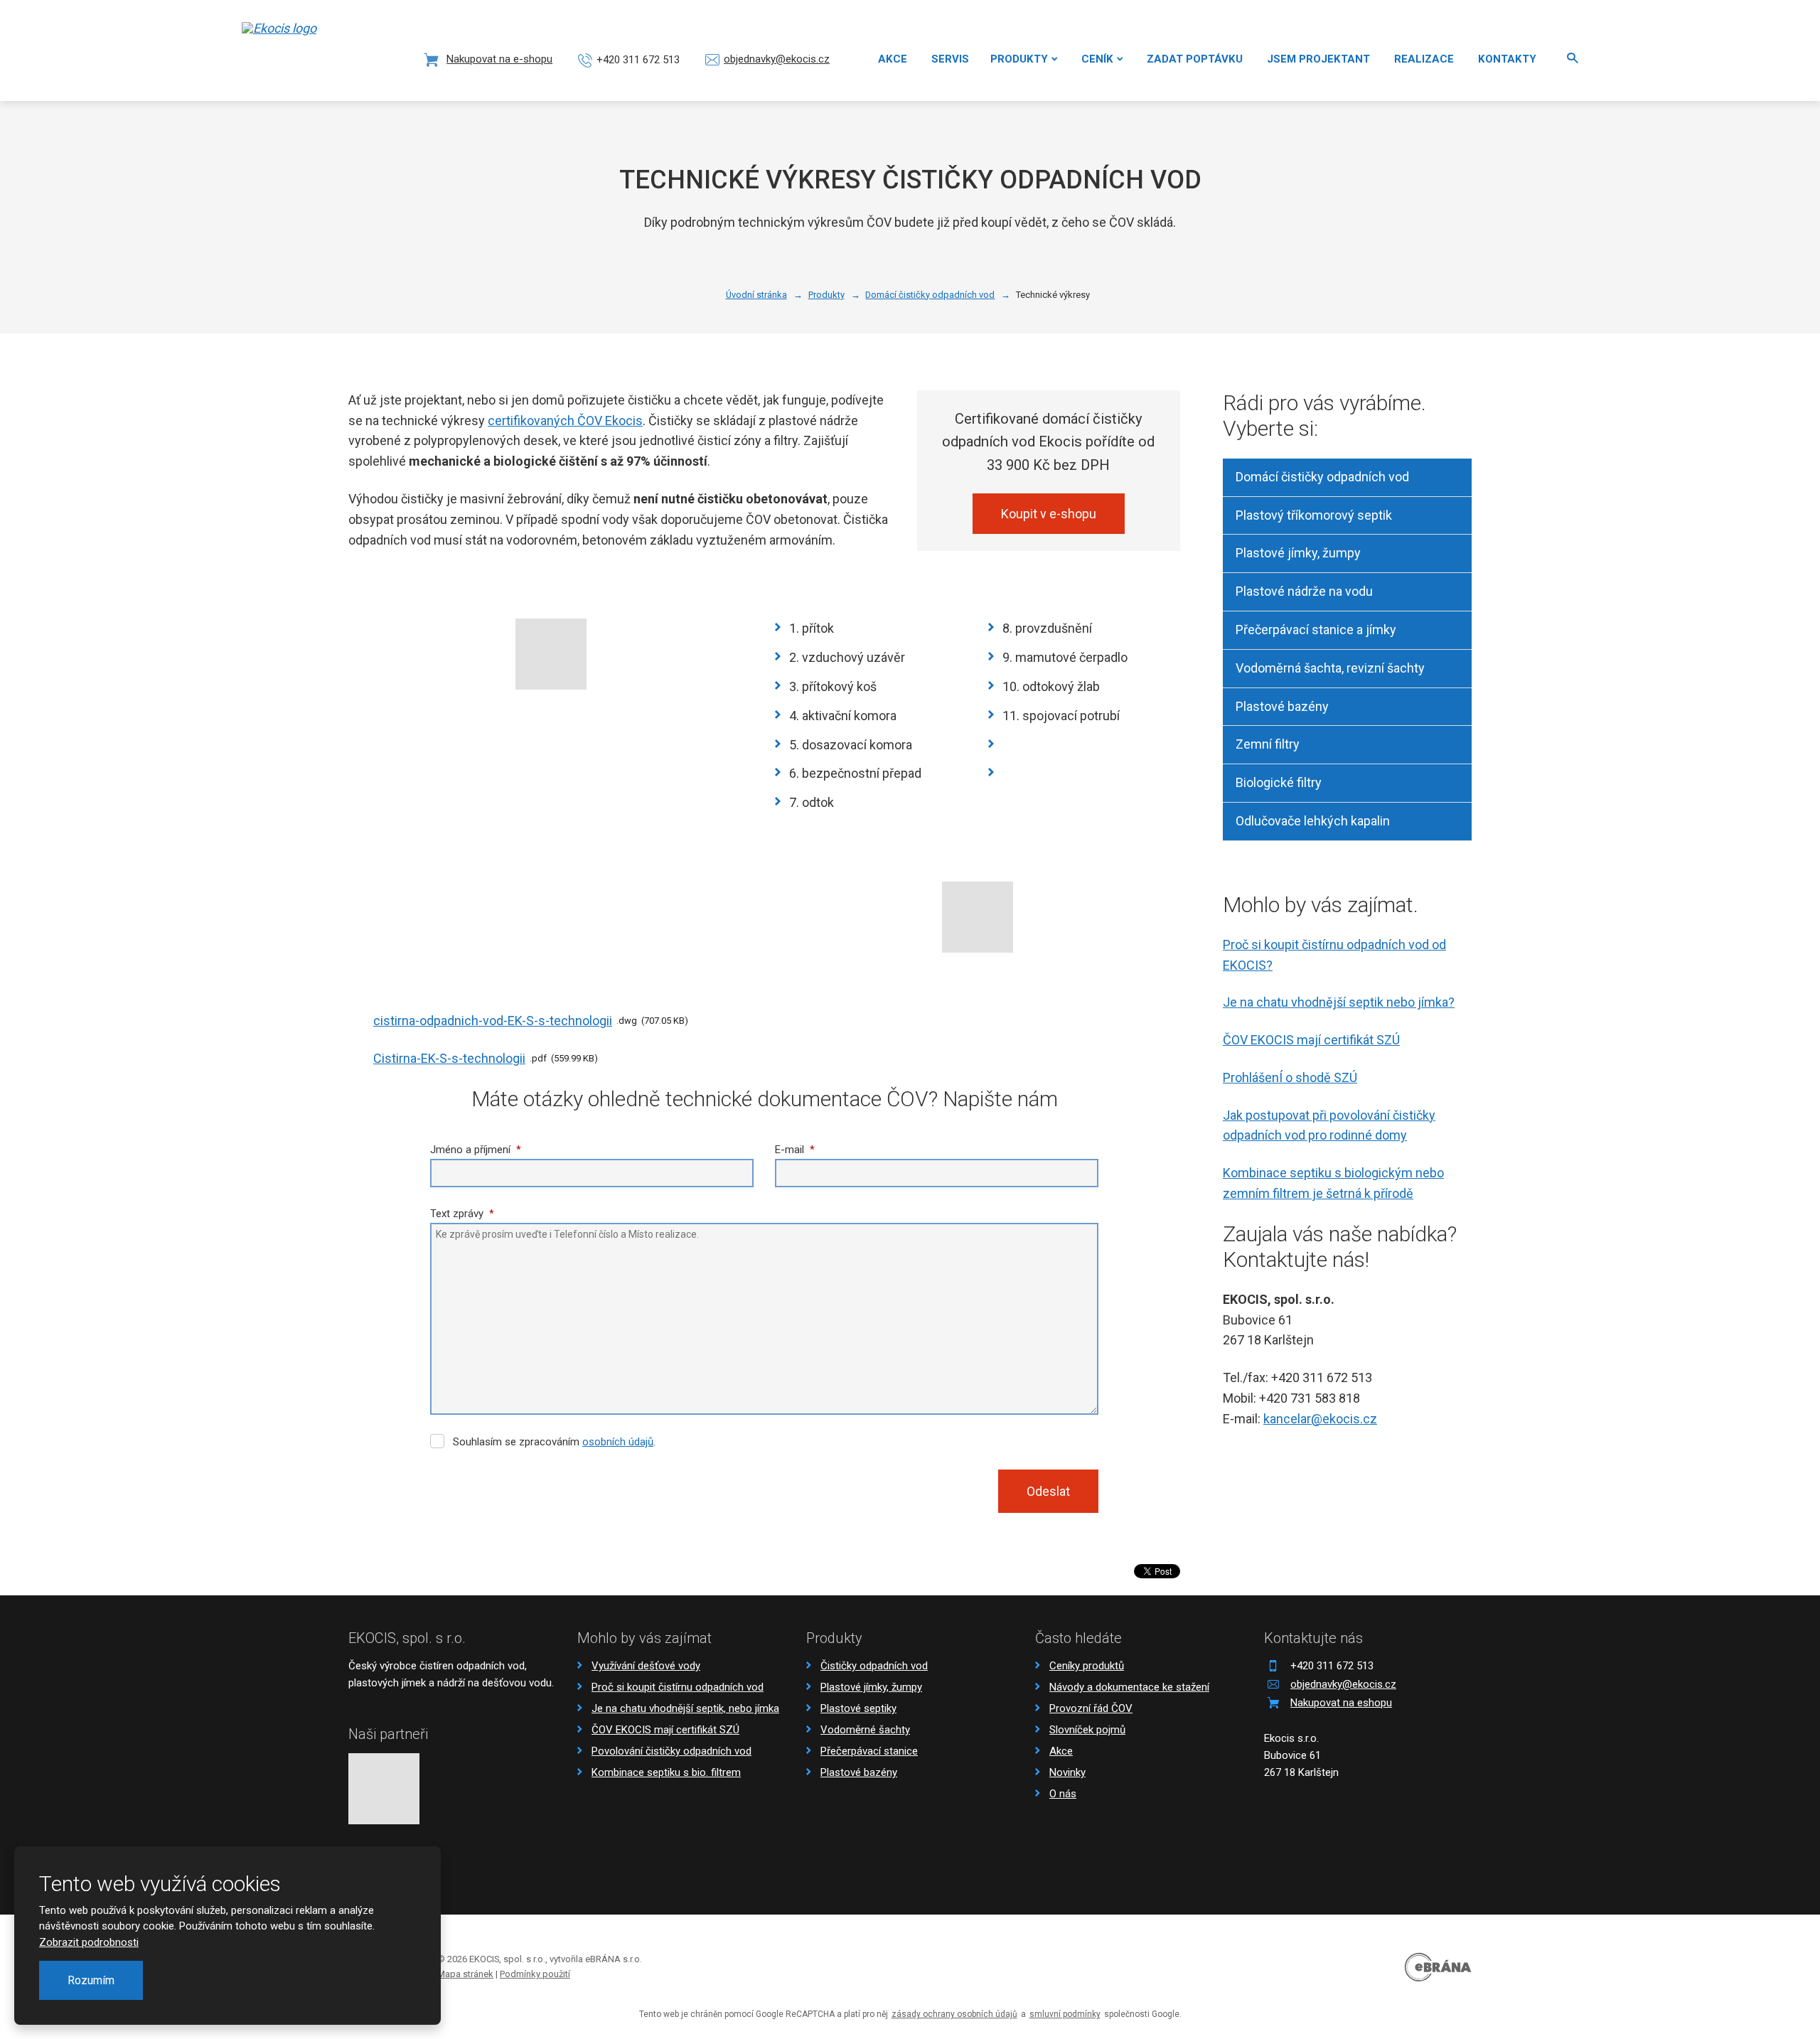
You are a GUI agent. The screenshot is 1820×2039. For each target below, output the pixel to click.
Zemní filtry (1268, 744)
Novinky (1067, 1772)
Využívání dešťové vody (646, 1666)
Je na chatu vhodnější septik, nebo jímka (685, 1708)
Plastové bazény (1282, 706)
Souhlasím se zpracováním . (554, 1442)
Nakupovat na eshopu (1341, 1703)
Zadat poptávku (1195, 59)
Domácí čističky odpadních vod (1322, 477)
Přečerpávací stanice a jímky (1316, 630)
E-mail (795, 1150)
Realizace (1424, 59)
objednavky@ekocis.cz (1343, 1684)
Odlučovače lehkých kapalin (1313, 821)
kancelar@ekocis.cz (1320, 1419)
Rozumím (91, 1980)
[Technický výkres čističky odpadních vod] (551, 654)
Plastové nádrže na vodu (1304, 591)
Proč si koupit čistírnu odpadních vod (678, 1687)
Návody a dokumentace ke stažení (1129, 1687)
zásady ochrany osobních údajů (954, 2014)
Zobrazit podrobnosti (89, 1942)
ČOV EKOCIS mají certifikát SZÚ (1311, 1040)
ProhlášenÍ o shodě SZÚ (1290, 1077)
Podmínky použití (535, 1974)
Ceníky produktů (1087, 1666)
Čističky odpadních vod (874, 1666)
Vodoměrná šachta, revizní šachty (1330, 668)
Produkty (1019, 59)
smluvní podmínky (1065, 2014)
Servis (950, 59)
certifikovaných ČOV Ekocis (565, 421)
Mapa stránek (465, 1974)
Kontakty (1507, 59)
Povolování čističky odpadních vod (671, 1751)
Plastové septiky (858, 1708)
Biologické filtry (1279, 782)
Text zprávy (462, 1214)
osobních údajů (618, 1442)
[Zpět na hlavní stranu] (295, 49)
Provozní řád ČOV (1091, 1708)
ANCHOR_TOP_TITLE (1787, 1966)
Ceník (1097, 59)
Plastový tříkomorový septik (1314, 515)
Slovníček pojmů (1087, 1730)
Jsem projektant (1318, 59)
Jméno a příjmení (476, 1150)
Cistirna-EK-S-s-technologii (449, 1058)
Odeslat (1048, 1491)
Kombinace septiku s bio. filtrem (666, 1772)
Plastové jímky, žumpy (1298, 553)
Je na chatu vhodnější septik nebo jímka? (1339, 1002)
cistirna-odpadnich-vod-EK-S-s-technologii (493, 1021)
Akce (893, 59)
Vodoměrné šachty (865, 1730)
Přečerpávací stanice (869, 1751)
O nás (1063, 1794)
